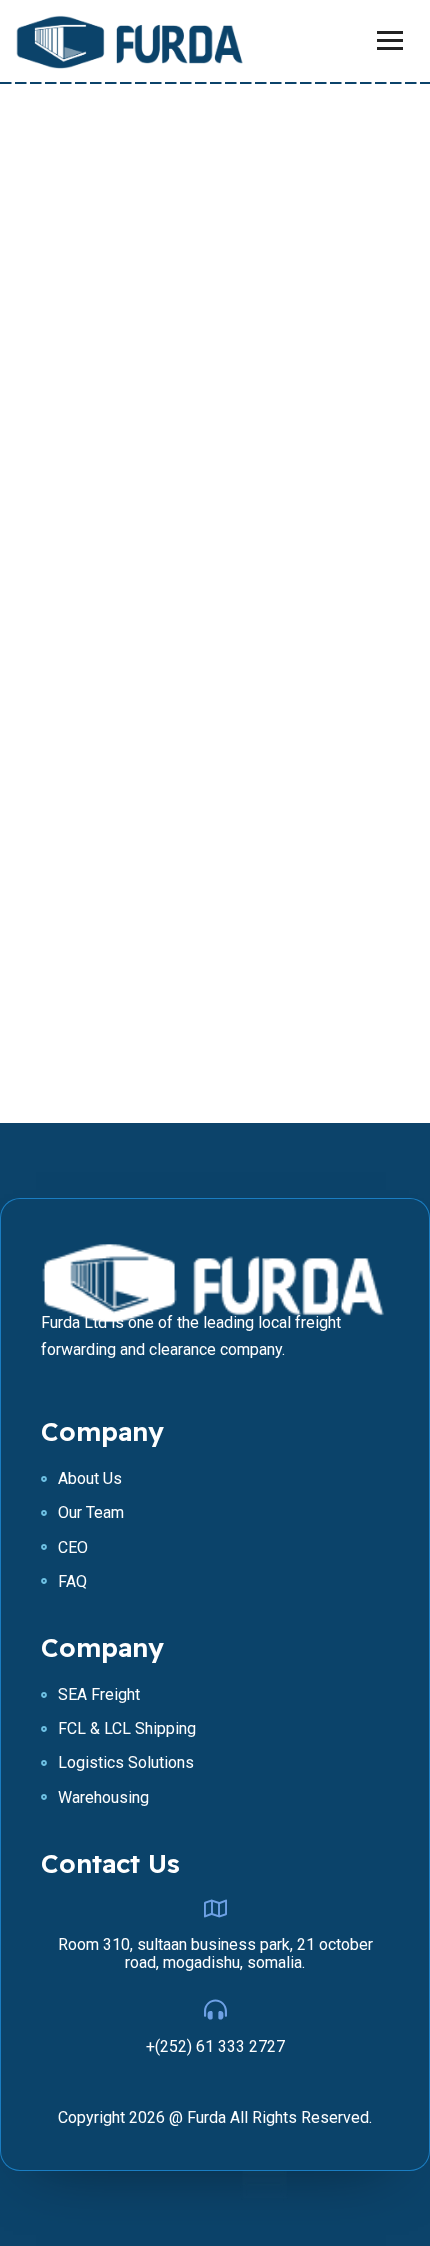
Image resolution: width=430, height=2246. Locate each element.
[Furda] (130, 41)
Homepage (215, 791)
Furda (206, 2117)
